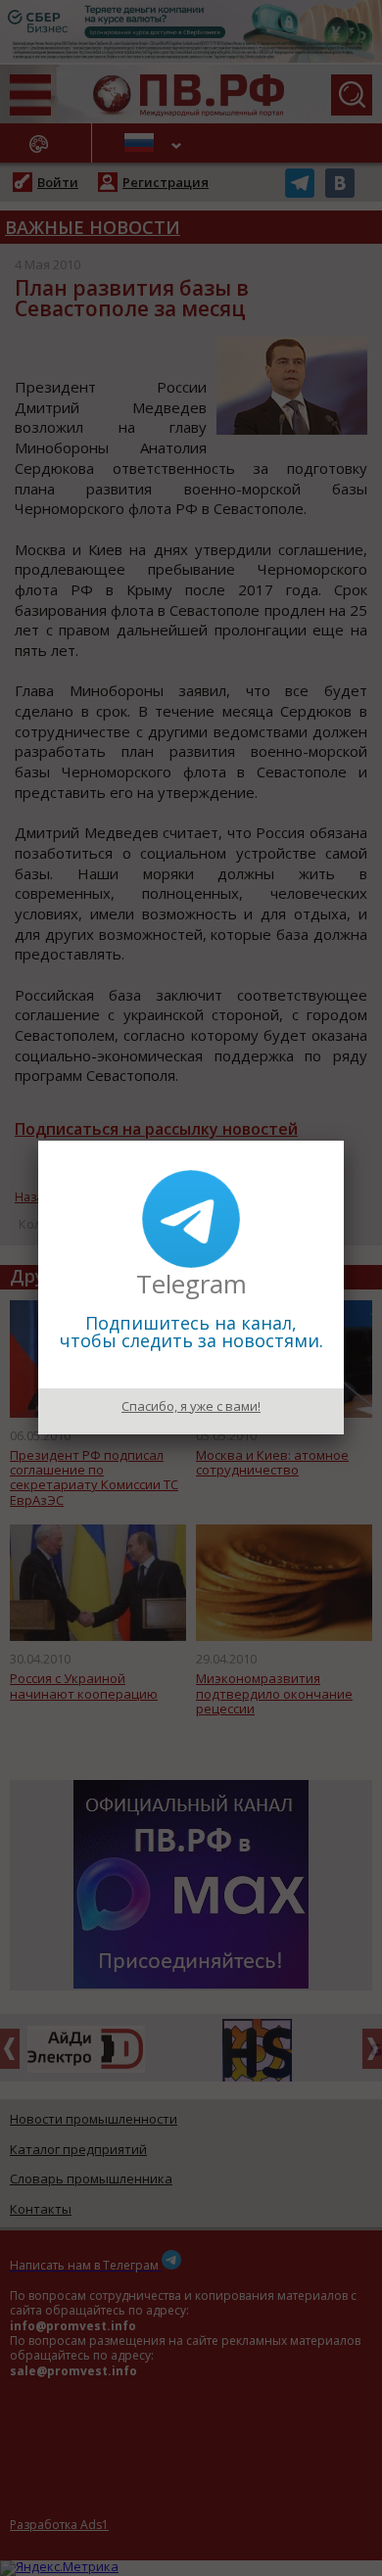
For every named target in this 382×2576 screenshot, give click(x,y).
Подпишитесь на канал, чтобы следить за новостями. (191, 1332)
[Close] (344, 1141)
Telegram (191, 1284)
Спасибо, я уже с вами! (191, 1406)
